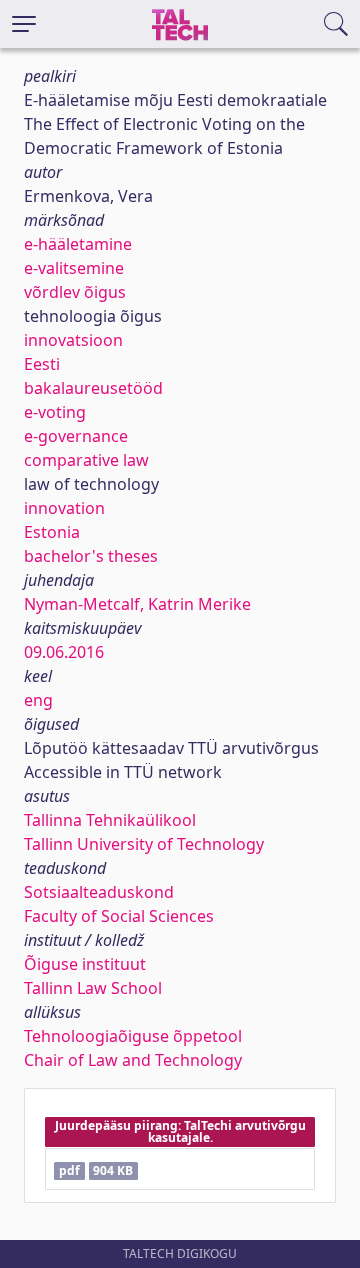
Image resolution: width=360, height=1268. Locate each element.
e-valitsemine (74, 268)
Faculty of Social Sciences (119, 916)
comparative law (86, 460)
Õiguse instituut (85, 964)
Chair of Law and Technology (133, 1060)
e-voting (55, 412)
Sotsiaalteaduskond (99, 892)
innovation (64, 508)
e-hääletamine (78, 244)
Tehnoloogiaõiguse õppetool (133, 1036)
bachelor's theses (91, 556)
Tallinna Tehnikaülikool (110, 820)
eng (38, 700)
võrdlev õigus (75, 292)
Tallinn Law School (93, 988)
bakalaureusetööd (93, 388)
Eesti (42, 364)
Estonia (52, 532)
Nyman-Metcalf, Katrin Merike (137, 604)
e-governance (76, 436)
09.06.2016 (64, 652)
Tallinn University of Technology (144, 844)
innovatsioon (73, 340)
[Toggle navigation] (24, 24)
